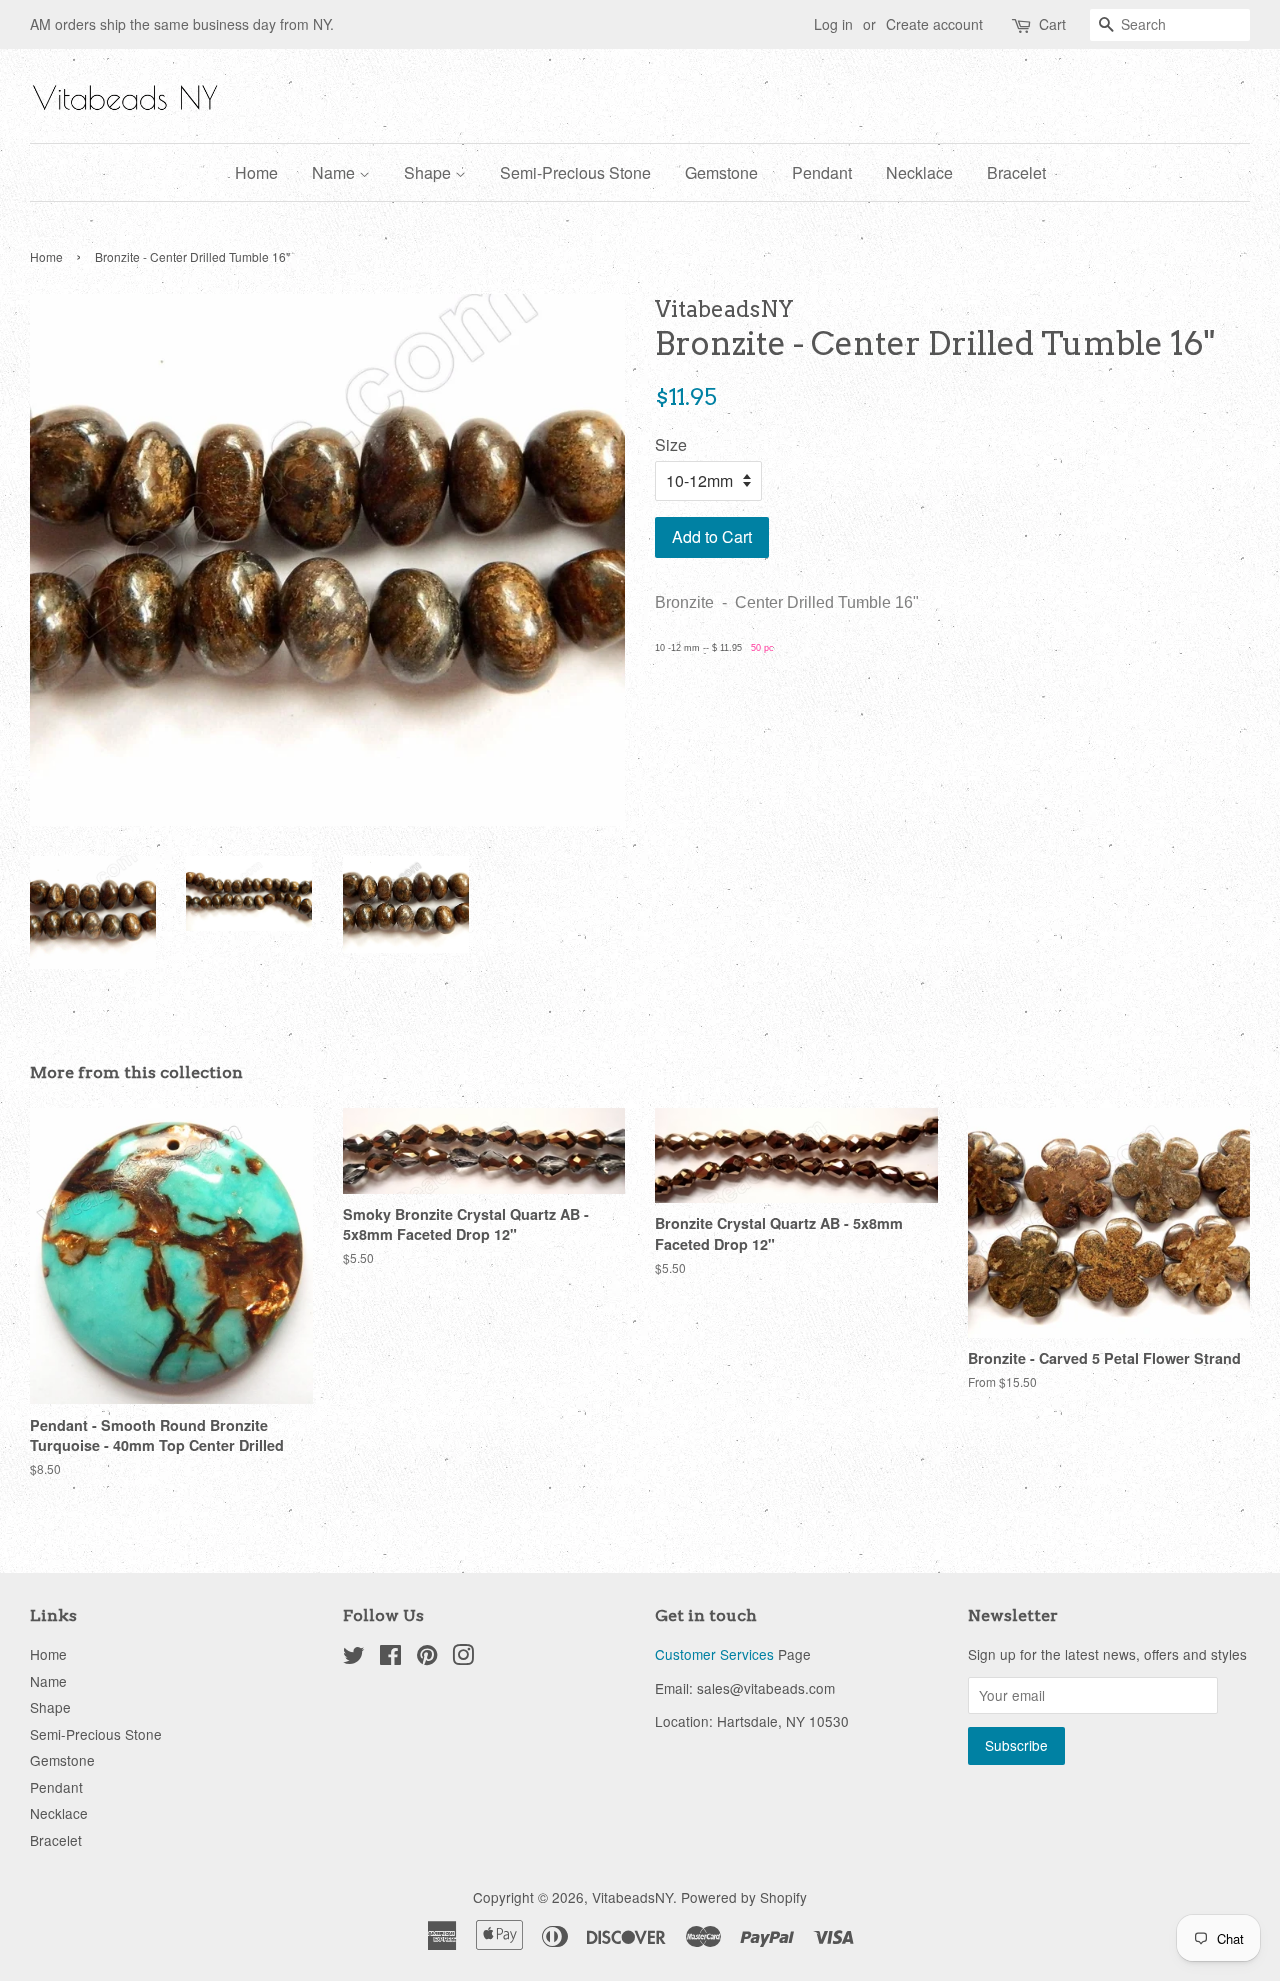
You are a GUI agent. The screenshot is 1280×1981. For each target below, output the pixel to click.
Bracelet (1016, 172)
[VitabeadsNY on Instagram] (463, 1658)
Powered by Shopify (744, 1897)
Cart (1052, 24)
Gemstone (721, 172)
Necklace (919, 172)
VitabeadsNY (632, 1897)
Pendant (822, 172)
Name (335, 172)
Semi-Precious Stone (575, 172)
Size (671, 444)
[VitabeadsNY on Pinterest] (427, 1658)
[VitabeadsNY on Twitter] (354, 1658)
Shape (429, 172)
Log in (833, 24)
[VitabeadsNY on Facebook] (390, 1658)
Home (256, 172)
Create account (934, 24)
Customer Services (714, 1654)
